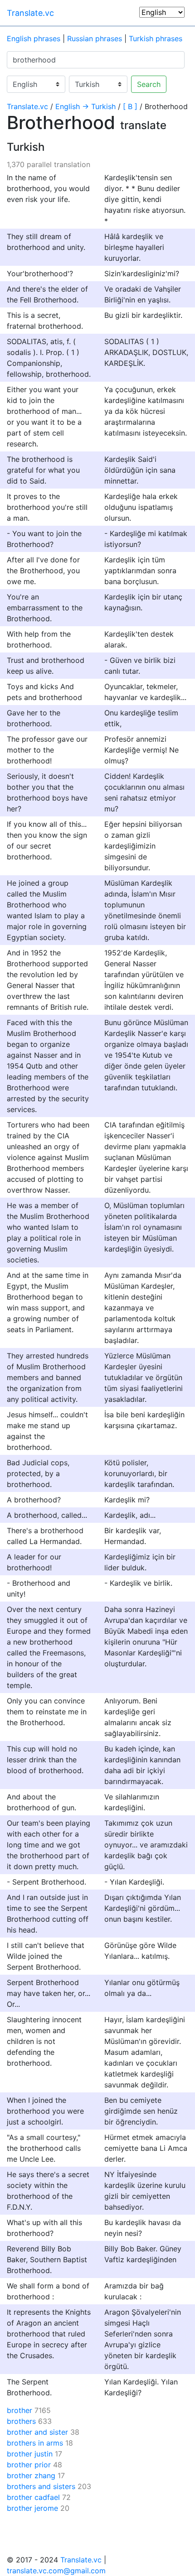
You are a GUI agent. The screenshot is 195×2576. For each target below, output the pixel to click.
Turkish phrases (156, 38)
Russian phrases (95, 38)
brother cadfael (33, 2497)
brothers (21, 2421)
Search (149, 84)
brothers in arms (35, 2443)
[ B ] (130, 106)
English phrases (34, 38)
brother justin (30, 2454)
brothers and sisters (41, 2486)
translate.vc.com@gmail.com (56, 2571)
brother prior (29, 2465)
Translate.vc (30, 13)
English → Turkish (85, 106)
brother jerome (32, 2508)
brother (19, 2410)
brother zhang (31, 2475)
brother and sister (37, 2432)
